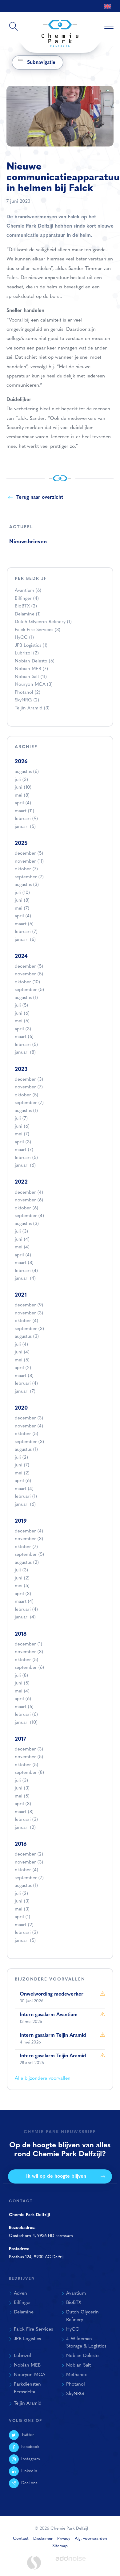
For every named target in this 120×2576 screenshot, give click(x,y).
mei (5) (22, 1360)
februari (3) (26, 1820)
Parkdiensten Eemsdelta (27, 2388)
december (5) (29, 854)
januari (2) (25, 1828)
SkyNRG (27, 700)
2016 (21, 1844)
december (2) (29, 1854)
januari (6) (25, 940)
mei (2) (22, 1473)
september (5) (29, 990)
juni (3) (22, 1788)
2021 (21, 1295)
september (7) (29, 877)
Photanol (28, 693)
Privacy (64, 2539)
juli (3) (21, 780)
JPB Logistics (31, 646)
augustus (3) (27, 885)
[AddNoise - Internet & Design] (71, 2563)
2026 (21, 762)
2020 (21, 1408)
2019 (21, 1521)
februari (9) (26, 819)
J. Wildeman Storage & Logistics (86, 2343)
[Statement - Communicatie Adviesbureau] (34, 2563)
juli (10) (22, 893)
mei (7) (22, 909)
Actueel (21, 527)
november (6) (29, 1200)
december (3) (29, 1080)
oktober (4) (26, 1321)
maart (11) (24, 811)
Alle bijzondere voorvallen (43, 2078)
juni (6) (22, 1014)
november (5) (29, 974)
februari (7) (26, 932)
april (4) (23, 803)
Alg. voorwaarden (91, 2539)
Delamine (28, 614)
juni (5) (22, 1683)
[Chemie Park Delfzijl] (60, 28)
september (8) (29, 1773)
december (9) (29, 1305)
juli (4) (21, 1345)
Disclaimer (43, 2539)
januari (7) (25, 1392)
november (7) (29, 1087)
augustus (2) (27, 1563)
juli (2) (21, 1458)
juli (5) (21, 1006)
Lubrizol (27, 653)
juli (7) (21, 1119)
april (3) (23, 1029)
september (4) (29, 1216)
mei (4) (22, 1247)
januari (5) (25, 827)
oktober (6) (26, 1208)
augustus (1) (26, 998)
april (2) (23, 1368)
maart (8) (24, 1263)
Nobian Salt (31, 677)
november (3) (29, 1313)
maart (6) (24, 924)
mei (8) (22, 796)
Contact (21, 2539)
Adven (20, 2293)
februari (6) (26, 1715)
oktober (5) (26, 1095)
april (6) (23, 1481)
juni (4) (22, 1240)
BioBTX (26, 606)
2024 (21, 956)
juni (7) (22, 1465)
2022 (21, 1182)
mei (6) (22, 1021)
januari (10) (26, 1723)
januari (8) (25, 1053)
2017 (20, 1739)
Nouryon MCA (34, 685)
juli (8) (21, 1676)
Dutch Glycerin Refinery (43, 622)
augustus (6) (27, 772)
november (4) (29, 1426)
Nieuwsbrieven (28, 542)
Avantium (28, 591)
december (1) (28, 1644)
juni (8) (22, 901)
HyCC (24, 638)
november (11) (29, 862)
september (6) (29, 1668)
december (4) (29, 1193)
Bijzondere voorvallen (50, 1979)
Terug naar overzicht (40, 498)
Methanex (76, 2375)
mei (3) (22, 1909)
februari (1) (26, 1497)
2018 (21, 1634)
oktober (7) (26, 869)
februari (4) (26, 1271)
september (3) (29, 1329)
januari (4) (25, 1279)
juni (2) (22, 1578)
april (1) (22, 1917)
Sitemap (60, 2546)
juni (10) (23, 788)
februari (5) (26, 1045)
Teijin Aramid (32, 708)
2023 (21, 1069)
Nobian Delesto (35, 661)
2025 (21, 843)
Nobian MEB (31, 669)
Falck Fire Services (38, 630)
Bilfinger (27, 599)
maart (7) (24, 1150)
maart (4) (24, 1489)
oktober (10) (27, 982)
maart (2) (24, 1925)
